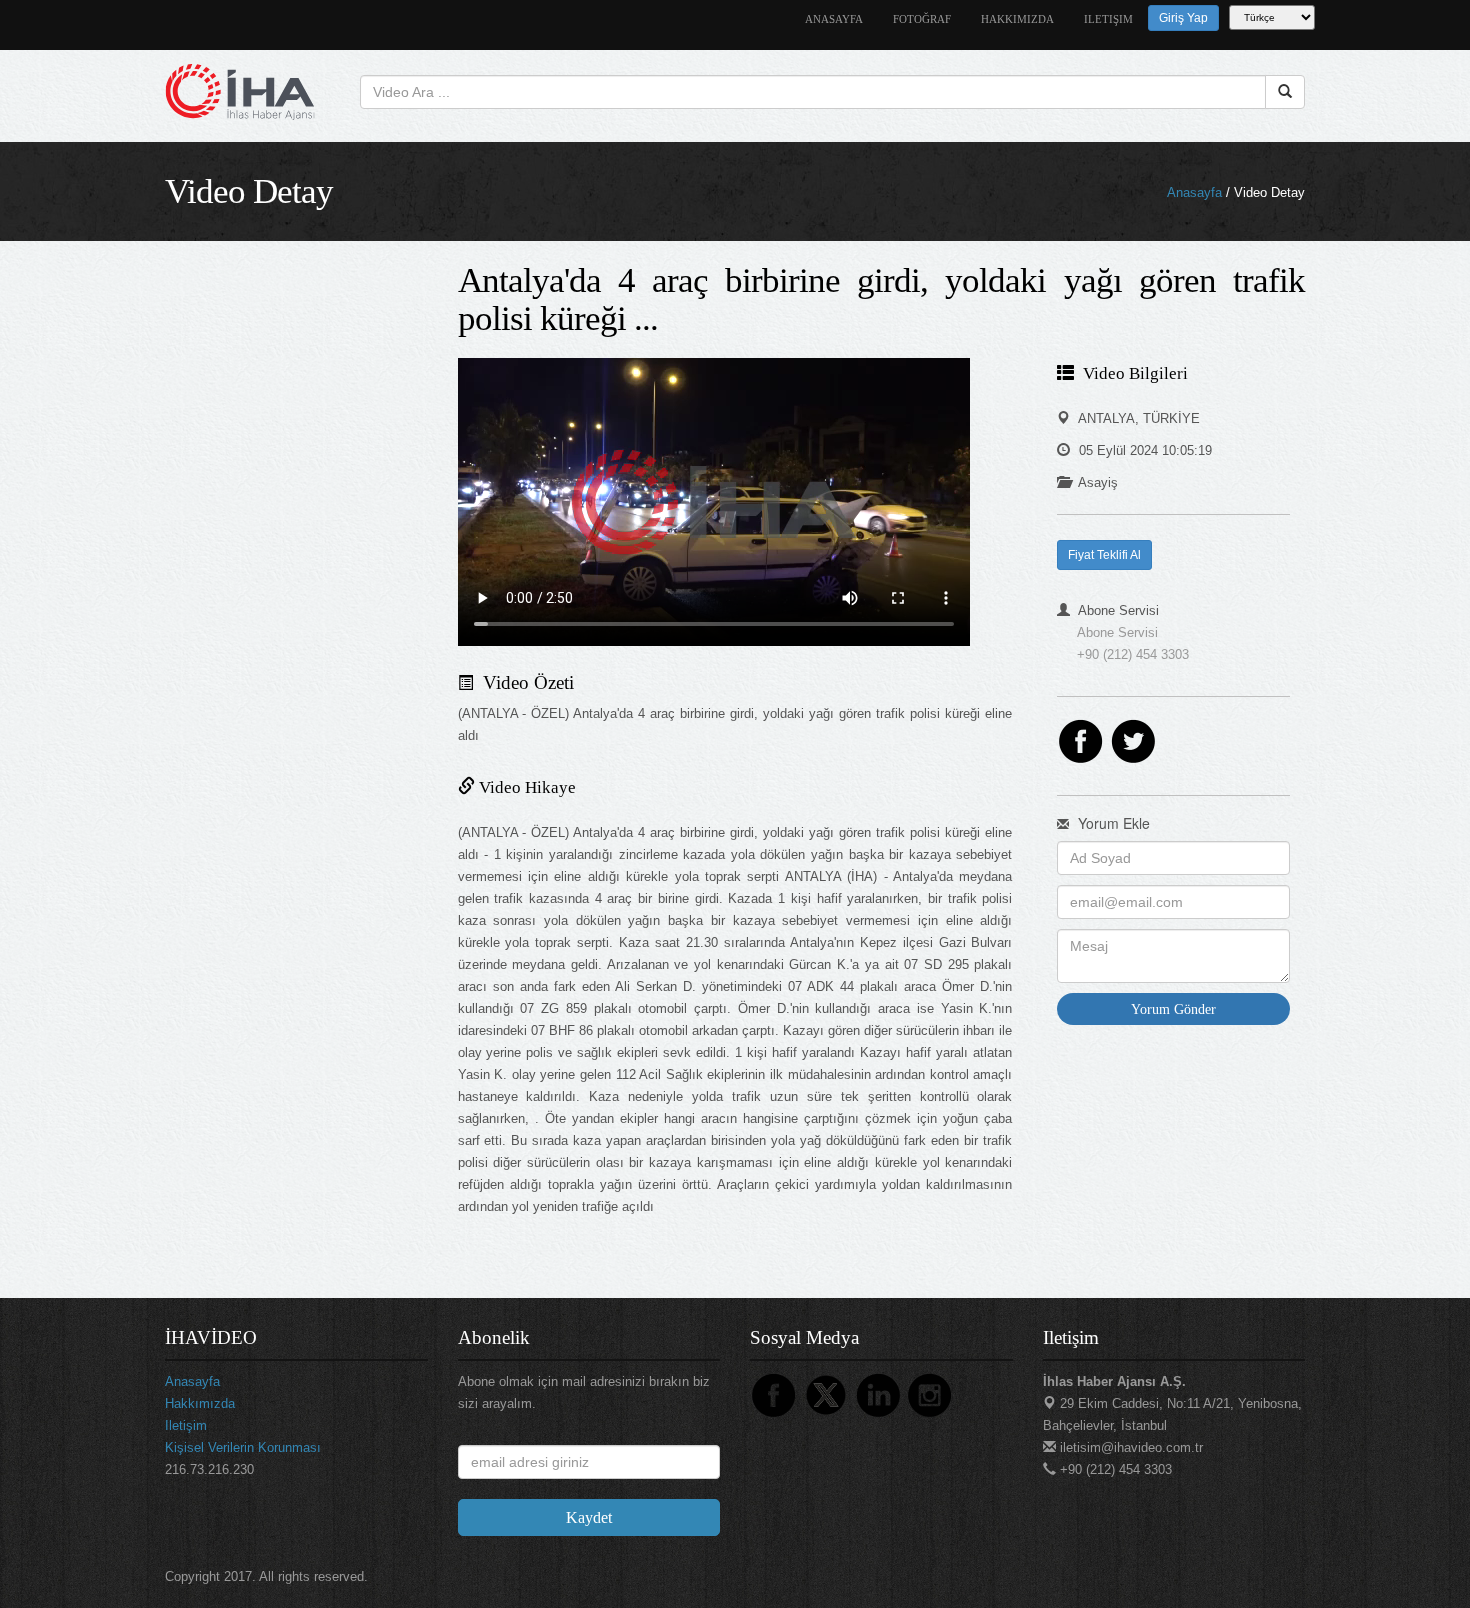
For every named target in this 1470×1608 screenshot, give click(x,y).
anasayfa (834, 19)
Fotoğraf (922, 19)
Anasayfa (1194, 192)
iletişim (1108, 19)
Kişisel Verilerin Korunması (243, 1447)
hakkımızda (1017, 19)
